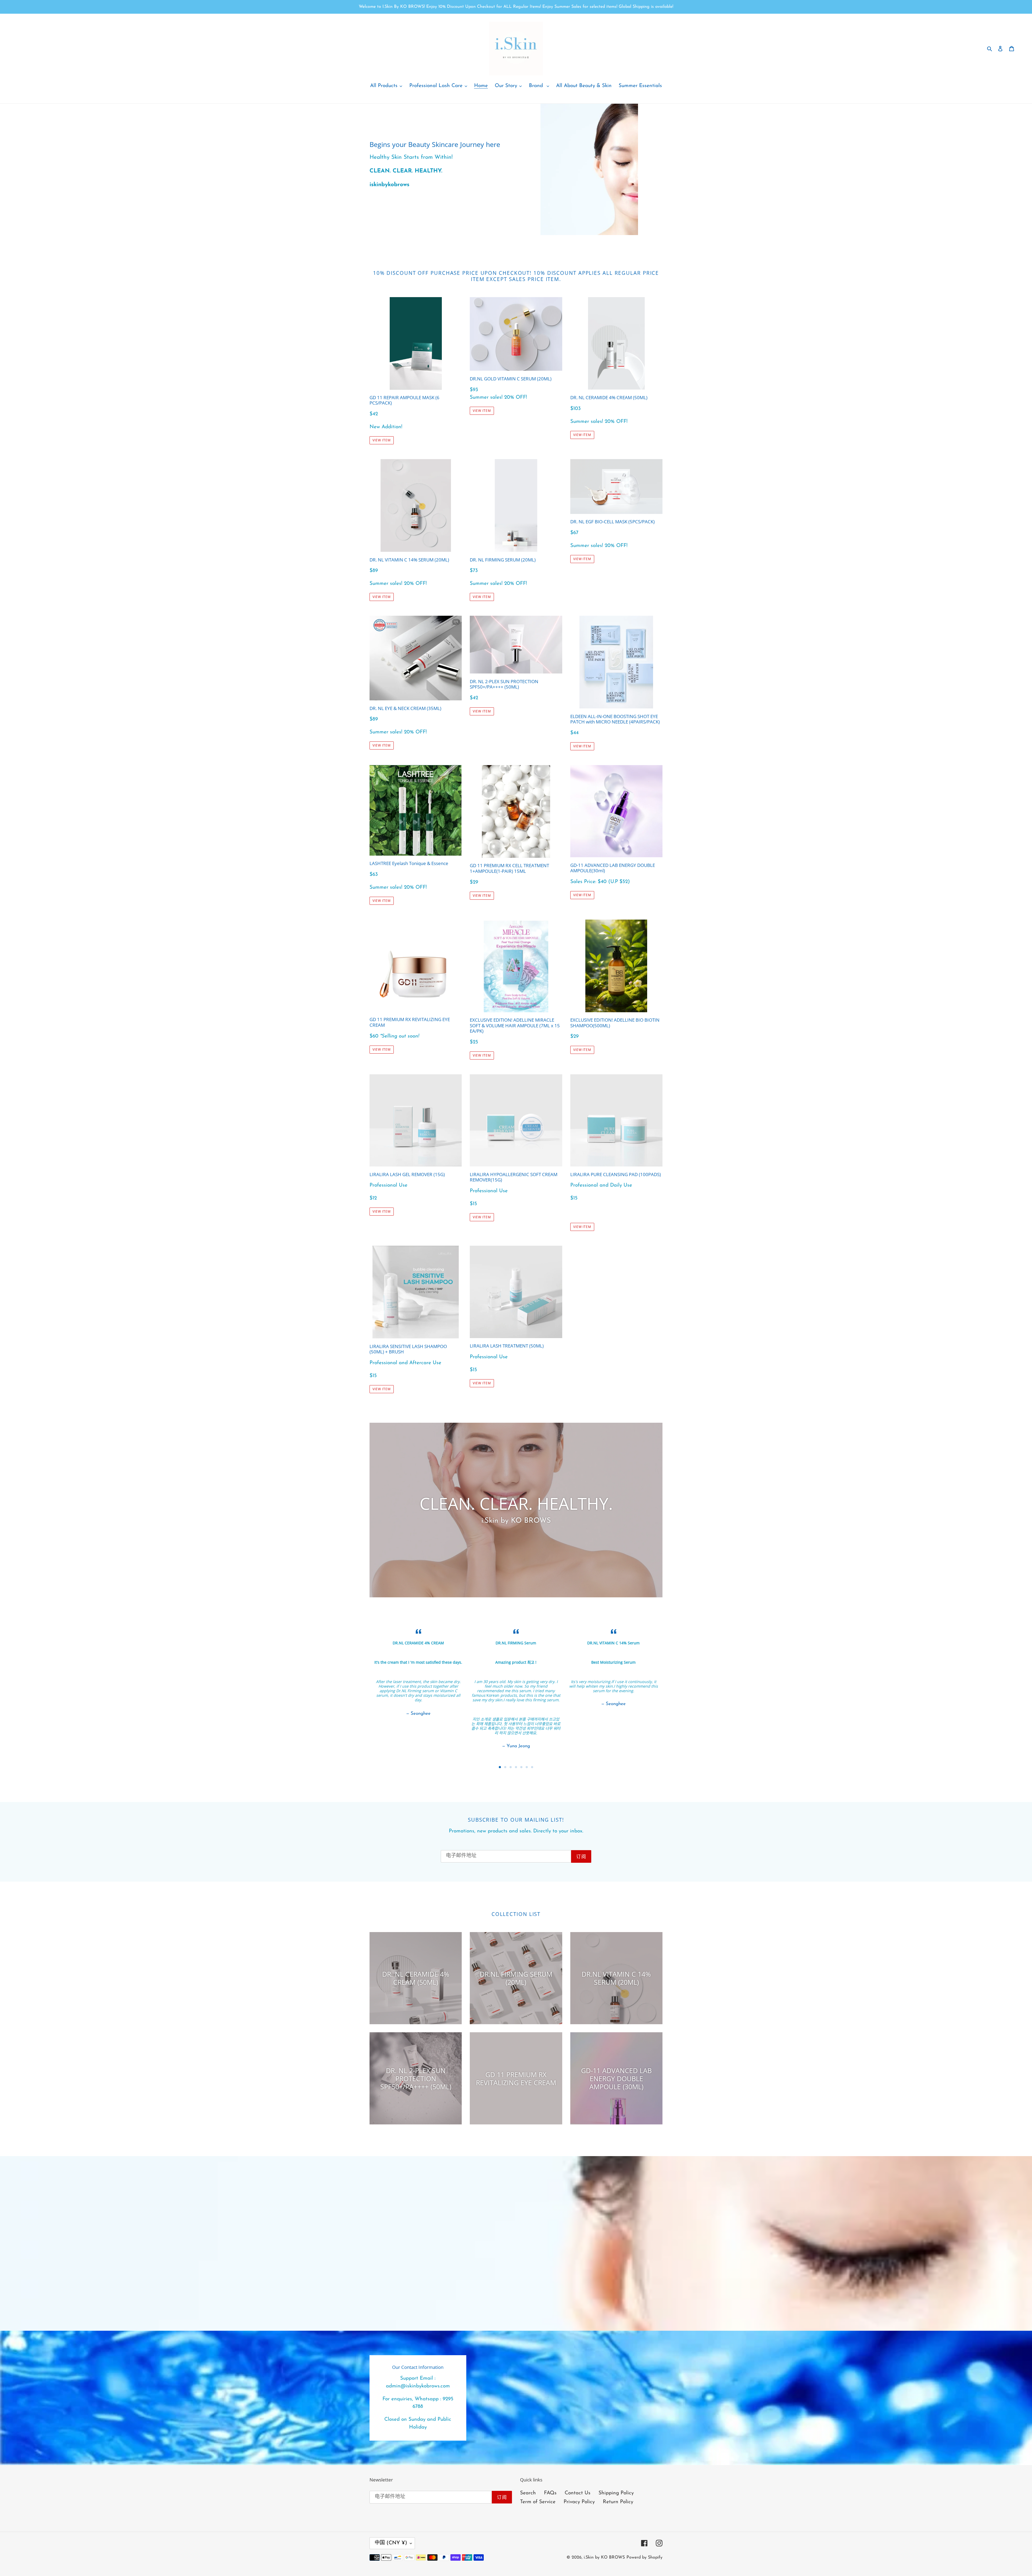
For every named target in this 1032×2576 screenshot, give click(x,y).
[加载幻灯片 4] (516, 1767)
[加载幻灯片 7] (532, 1767)
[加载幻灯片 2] (505, 1767)
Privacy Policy (579, 2502)
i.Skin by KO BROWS (604, 2557)
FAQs (550, 2493)
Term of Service (538, 2502)
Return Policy (618, 2502)
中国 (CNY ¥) (391, 2543)
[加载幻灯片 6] (527, 1767)
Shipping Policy (616, 2493)
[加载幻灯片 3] (511, 1767)
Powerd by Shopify (644, 2557)
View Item (382, 440)
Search (528, 2493)
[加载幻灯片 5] (521, 1767)
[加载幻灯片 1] (500, 1767)
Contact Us (578, 2493)
